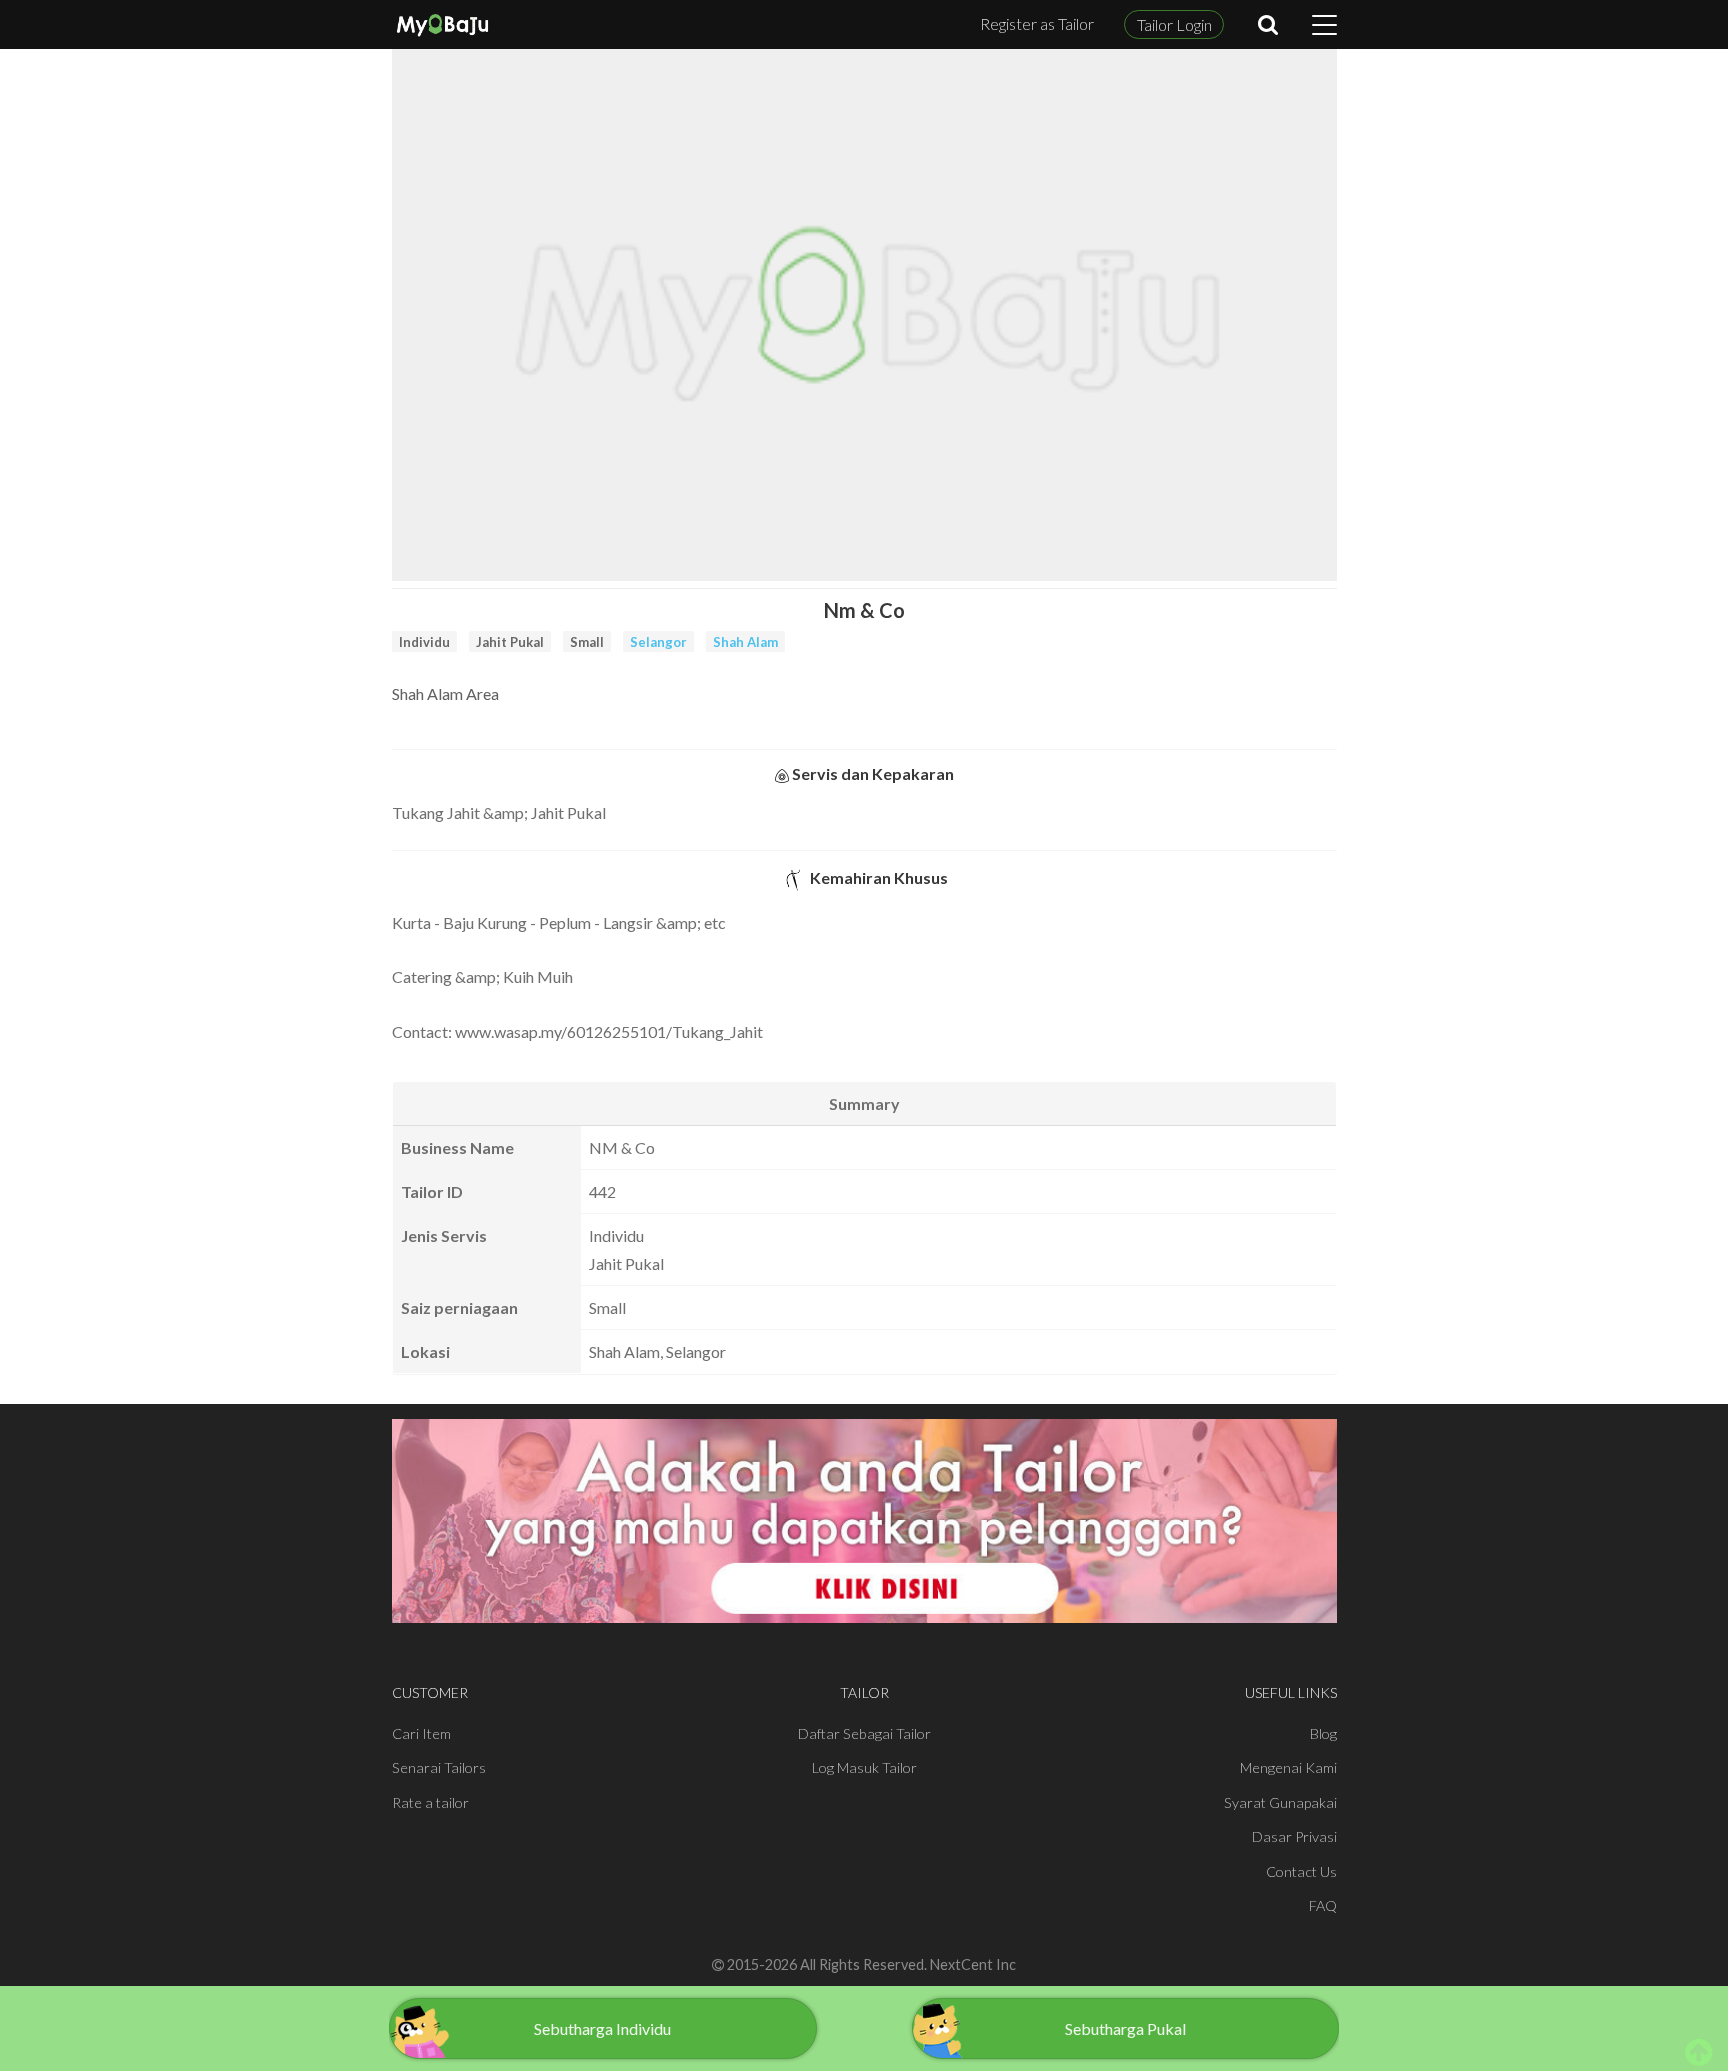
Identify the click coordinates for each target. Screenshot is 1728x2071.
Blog (1323, 1733)
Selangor (658, 642)
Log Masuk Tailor (864, 1767)
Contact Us (1301, 1871)
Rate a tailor (430, 1802)
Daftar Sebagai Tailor (864, 1733)
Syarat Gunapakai (1280, 1802)
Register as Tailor (1037, 23)
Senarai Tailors (439, 1767)
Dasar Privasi (1294, 1836)
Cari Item (421, 1733)
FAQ (1323, 1905)
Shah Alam (745, 642)
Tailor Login (1174, 24)
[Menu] (1324, 25)
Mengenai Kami (1288, 1767)
